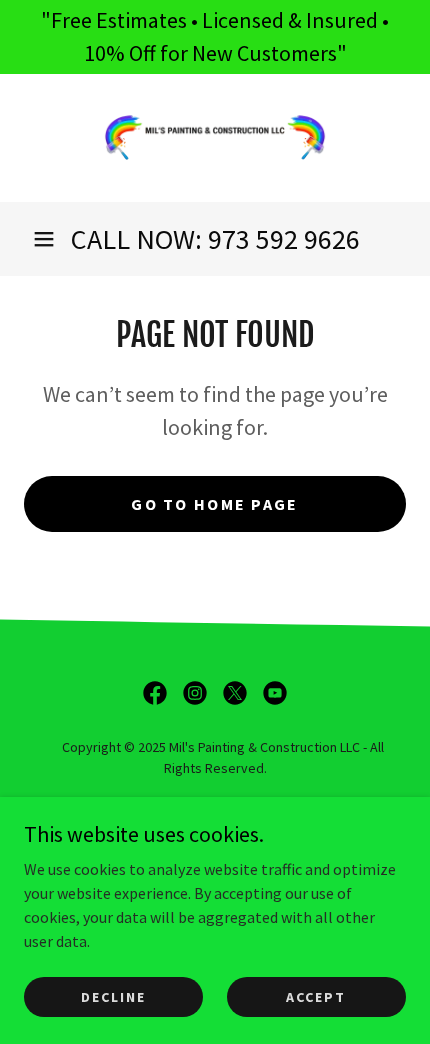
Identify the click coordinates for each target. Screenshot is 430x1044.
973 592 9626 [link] (284, 239)
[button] (44, 239)
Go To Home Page (214, 504)
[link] (215, 138)
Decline (113, 996)
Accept (316, 996)
